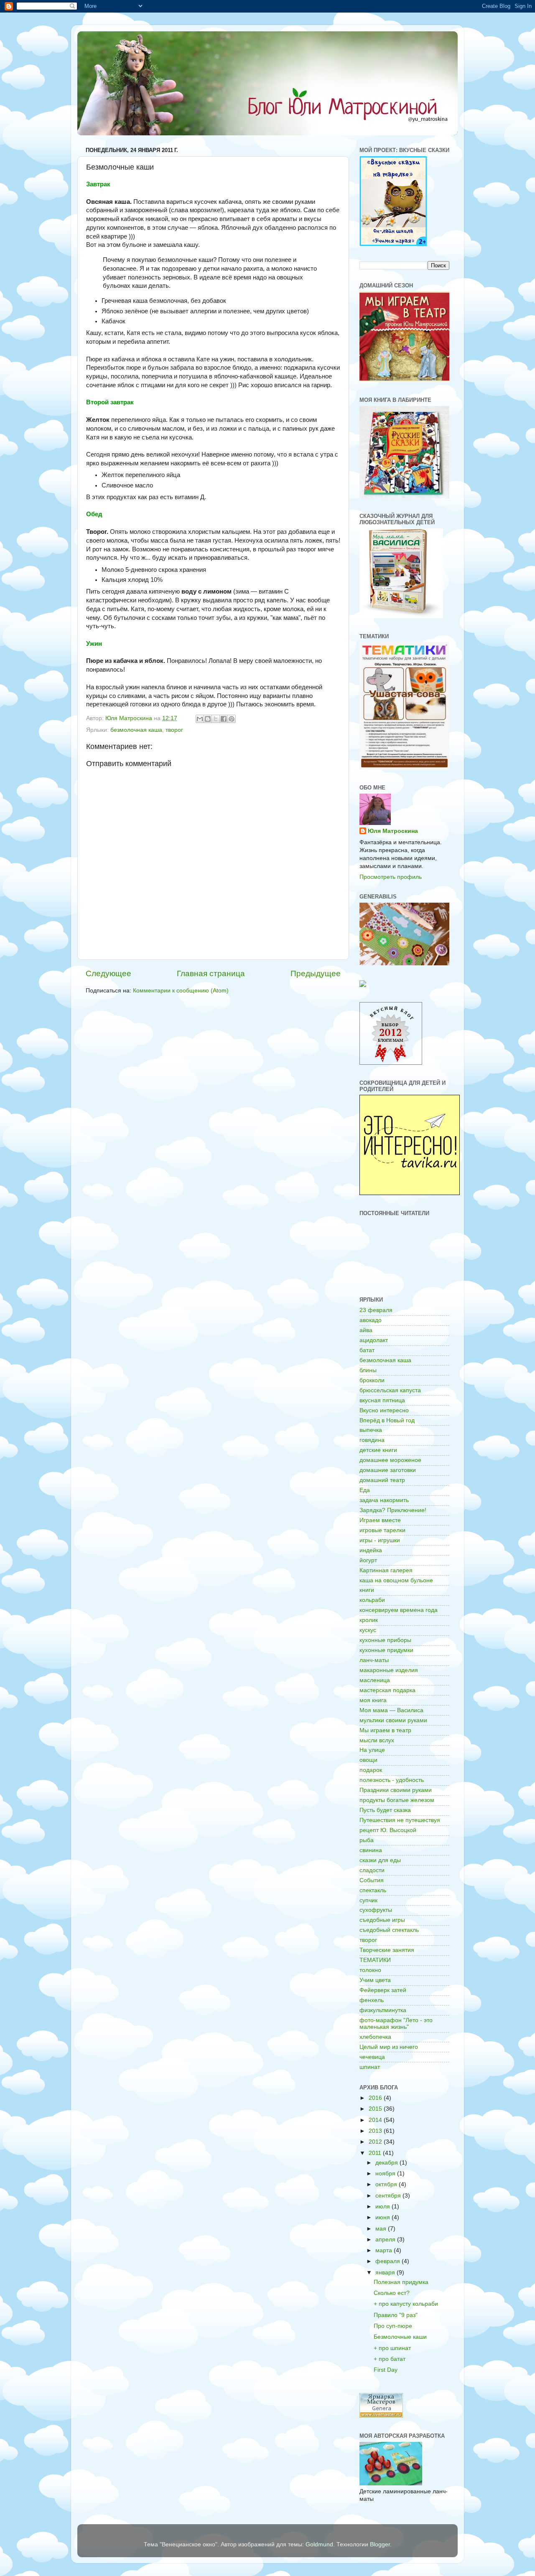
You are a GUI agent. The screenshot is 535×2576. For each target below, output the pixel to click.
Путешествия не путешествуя (400, 1820)
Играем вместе (380, 1520)
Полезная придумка (401, 2282)
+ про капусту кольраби (406, 2304)
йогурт (368, 1560)
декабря (387, 2163)
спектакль (373, 1890)
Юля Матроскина (393, 831)
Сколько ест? (392, 2293)
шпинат (370, 2067)
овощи (368, 1760)
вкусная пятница (382, 1400)
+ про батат (390, 2359)
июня (383, 2217)
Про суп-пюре (393, 2326)
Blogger (380, 2544)
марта (385, 2250)
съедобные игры (382, 1920)
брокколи (372, 1380)
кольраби (372, 1600)
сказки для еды (380, 1860)
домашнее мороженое (390, 1460)
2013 (376, 2131)
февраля (389, 2261)
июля (383, 2207)
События (372, 1880)
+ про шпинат (392, 2348)
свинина (371, 1850)
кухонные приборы (385, 1640)
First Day (386, 2370)
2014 (376, 2120)
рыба (367, 1840)
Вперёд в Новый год (387, 1420)
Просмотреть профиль (391, 877)
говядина (372, 1440)
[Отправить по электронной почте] (200, 719)
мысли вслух (377, 1740)
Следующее (108, 973)
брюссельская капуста (390, 1390)
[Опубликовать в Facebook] (224, 719)
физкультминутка (383, 2010)
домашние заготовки (388, 1470)
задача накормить (384, 1500)
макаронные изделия (389, 1670)
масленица (375, 1680)
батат (367, 1350)
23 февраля (376, 1310)
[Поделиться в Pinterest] (232, 719)
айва (366, 1330)
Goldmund (319, 2544)
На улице (372, 1750)
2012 (376, 2142)
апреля (386, 2240)
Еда (365, 1490)
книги (367, 1590)
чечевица (372, 2057)
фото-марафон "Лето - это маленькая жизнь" (396, 2024)
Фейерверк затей (383, 1990)
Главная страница (211, 973)
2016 (376, 2098)
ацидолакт (374, 1340)
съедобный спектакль (389, 1930)
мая (382, 2229)
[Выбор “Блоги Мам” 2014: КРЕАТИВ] (363, 985)
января (386, 2273)
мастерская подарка (387, 1690)
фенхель (372, 2000)
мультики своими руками (393, 1720)
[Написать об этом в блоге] (208, 719)
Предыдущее (316, 973)
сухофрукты (376, 1910)
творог (174, 730)
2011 (376, 2153)
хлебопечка (375, 2037)
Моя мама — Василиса (391, 1710)
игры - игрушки (380, 1540)
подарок (371, 1770)
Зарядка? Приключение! (393, 1510)
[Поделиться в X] (216, 719)
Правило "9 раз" (396, 2315)
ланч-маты (374, 1660)
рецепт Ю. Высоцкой (388, 1830)
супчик (368, 1900)
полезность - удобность (392, 1780)
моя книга (373, 1700)
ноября (386, 2174)
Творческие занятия (387, 1950)
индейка (371, 1550)
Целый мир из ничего (389, 2047)
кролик (369, 1620)
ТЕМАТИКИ (375, 1960)
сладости (372, 1870)
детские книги (378, 1450)
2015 (376, 2109)
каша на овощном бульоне (396, 1580)
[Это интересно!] (410, 1193)
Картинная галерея (386, 1570)
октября (387, 2184)
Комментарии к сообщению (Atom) (181, 991)
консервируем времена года (399, 1610)
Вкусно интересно (384, 1410)
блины (368, 1370)
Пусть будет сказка (385, 1810)
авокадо (371, 1320)
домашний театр (382, 1480)
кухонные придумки (386, 1650)
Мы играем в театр (385, 1730)
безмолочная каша (136, 730)
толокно (370, 1970)
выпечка (371, 1430)
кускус (368, 1630)
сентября (389, 2196)
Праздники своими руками (396, 1790)
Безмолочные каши (400, 2337)
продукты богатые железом (397, 1800)
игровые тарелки (382, 1530)
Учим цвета (375, 1980)
